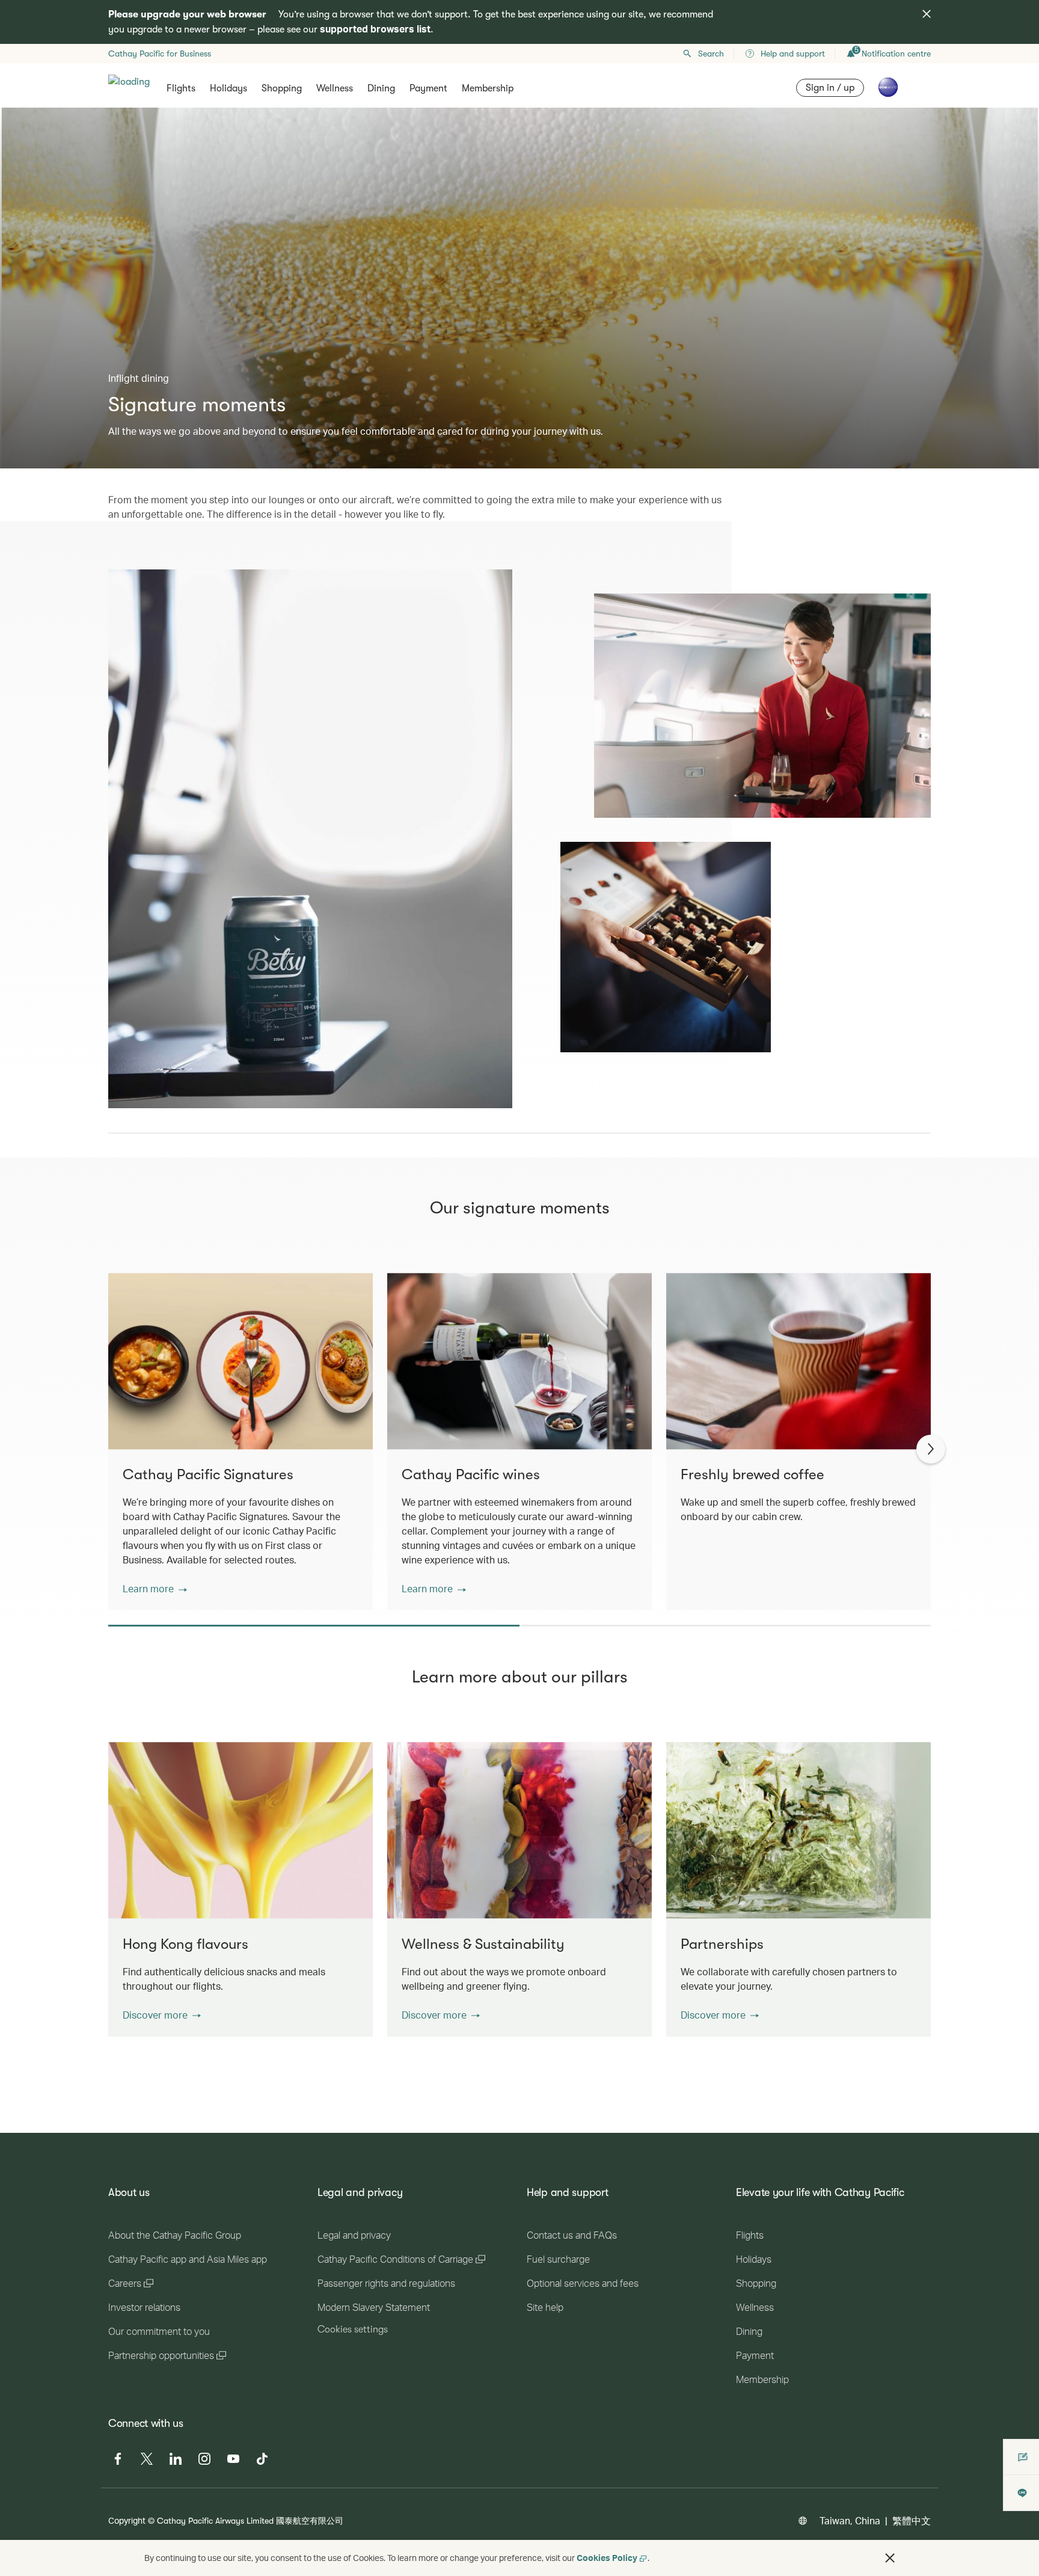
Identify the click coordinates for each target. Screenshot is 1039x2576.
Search (711, 54)
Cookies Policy (607, 2558)
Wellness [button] (335, 88)
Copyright (127, 2520)
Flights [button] (181, 88)
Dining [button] (381, 88)
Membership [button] (488, 88)
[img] (927, 14)
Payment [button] (428, 88)
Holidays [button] (228, 88)
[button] (155, 1589)
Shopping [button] (282, 88)
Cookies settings (353, 2329)
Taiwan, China (850, 2520)
